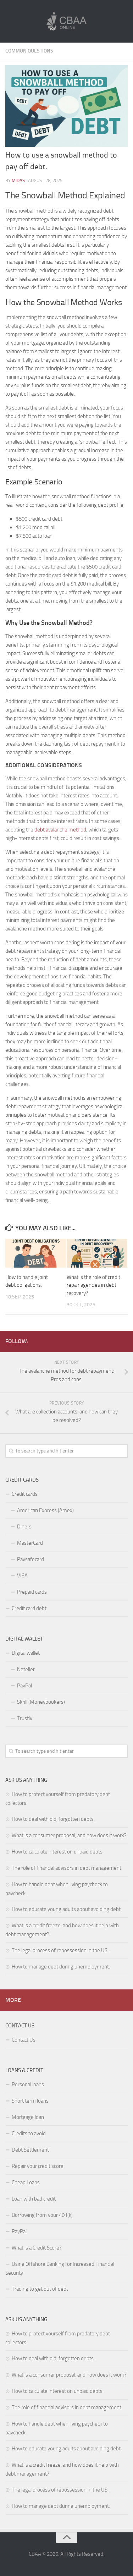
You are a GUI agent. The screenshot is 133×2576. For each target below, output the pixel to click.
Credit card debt (29, 1608)
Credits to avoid (29, 2133)
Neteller (26, 1669)
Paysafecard (31, 1559)
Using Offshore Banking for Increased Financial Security (60, 2269)
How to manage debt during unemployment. (61, 1967)
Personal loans (28, 2085)
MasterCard (30, 1543)
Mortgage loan (28, 2117)
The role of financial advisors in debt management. (67, 1868)
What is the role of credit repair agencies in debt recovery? (93, 1285)
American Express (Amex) (45, 1510)
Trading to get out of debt (40, 2289)
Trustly (25, 1718)
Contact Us (24, 2040)
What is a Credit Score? (37, 2248)
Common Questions (29, 51)
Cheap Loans (26, 2182)
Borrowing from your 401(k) (42, 2215)
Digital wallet (26, 1653)
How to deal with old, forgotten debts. (53, 1819)
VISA (22, 1576)
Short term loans (30, 2101)
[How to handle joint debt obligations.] (36, 1253)
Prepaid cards (32, 1592)
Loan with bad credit (34, 2199)
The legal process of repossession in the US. (60, 1950)
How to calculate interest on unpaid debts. (58, 1852)
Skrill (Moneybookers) (41, 1702)
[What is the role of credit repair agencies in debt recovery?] (97, 1253)
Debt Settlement (30, 2150)
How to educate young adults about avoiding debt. (67, 1909)
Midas (18, 180)
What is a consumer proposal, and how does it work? (69, 1835)
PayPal (24, 1686)
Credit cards (25, 1494)
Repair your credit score (38, 2166)
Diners (24, 1527)
